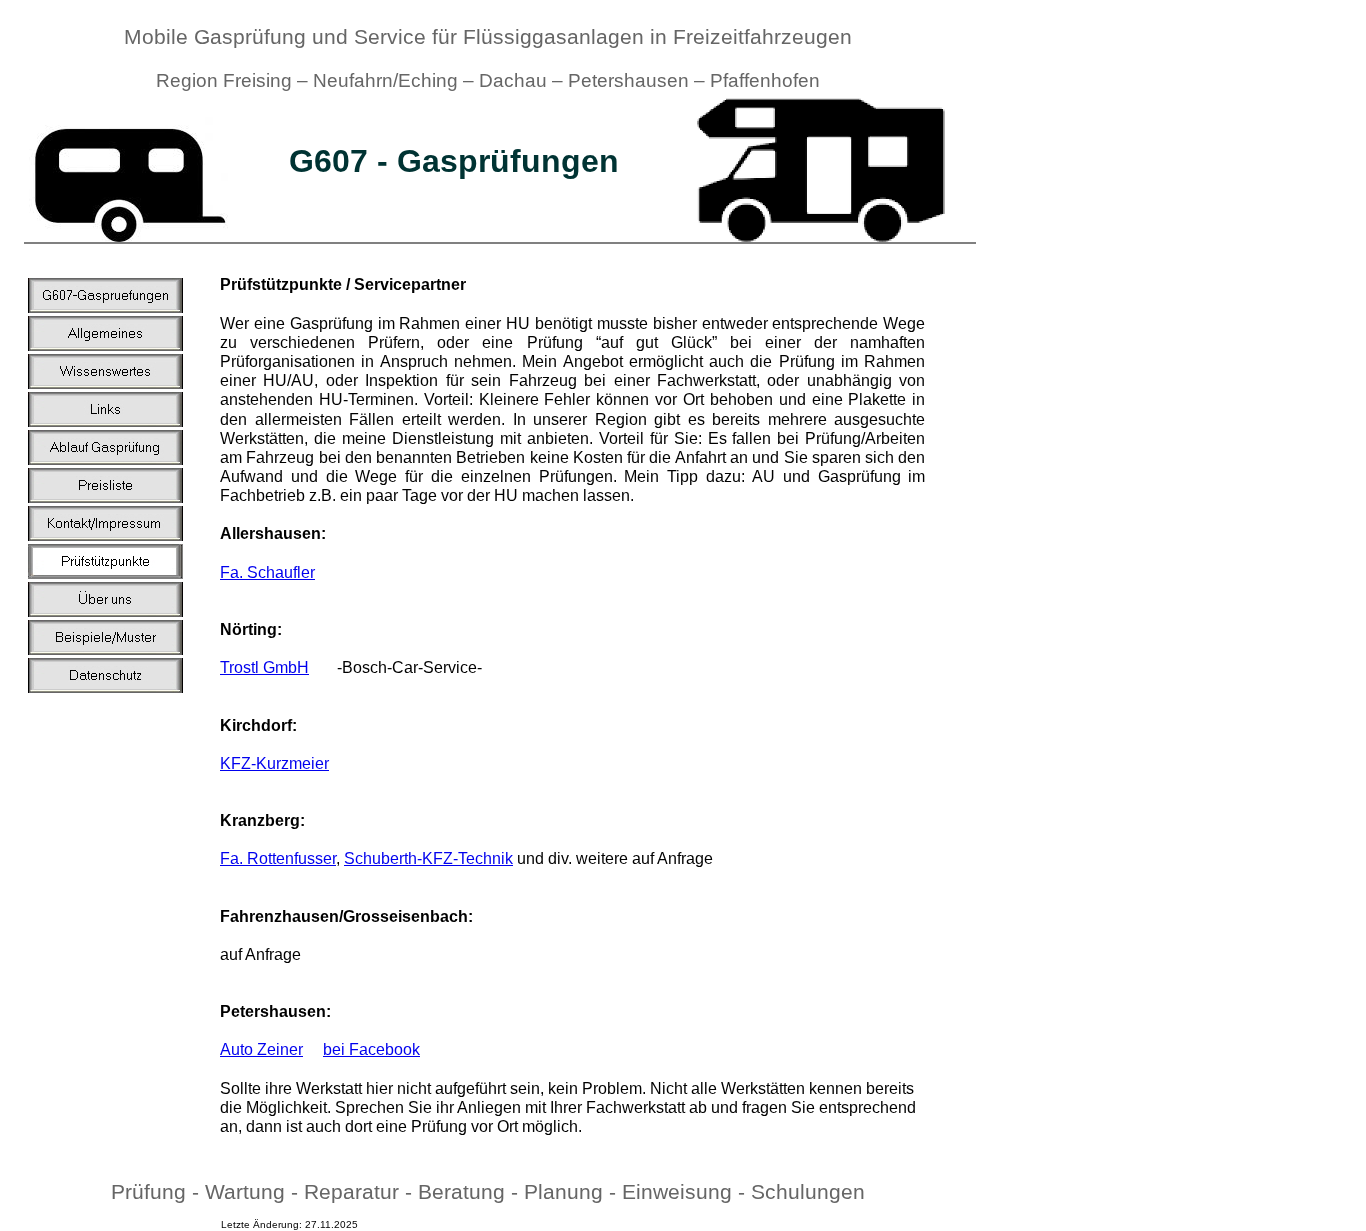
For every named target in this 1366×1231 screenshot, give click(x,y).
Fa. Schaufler (267, 572)
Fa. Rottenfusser (278, 858)
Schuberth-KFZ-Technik (428, 858)
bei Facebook (371, 1049)
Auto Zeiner (261, 1049)
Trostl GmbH (264, 667)
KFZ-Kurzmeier (274, 763)
